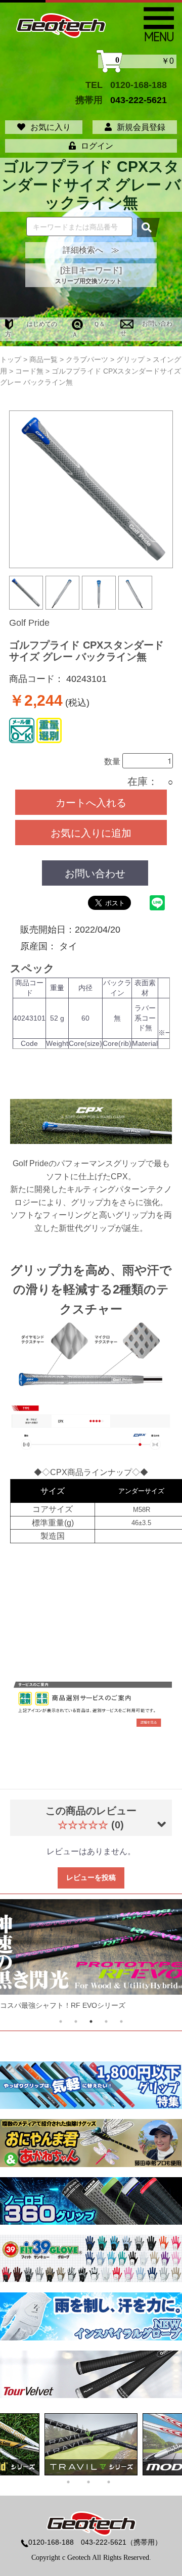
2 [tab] (76, 2021)
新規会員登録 (141, 127)
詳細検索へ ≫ (91, 250)
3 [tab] (91, 2021)
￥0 (145, 61)
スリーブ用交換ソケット (88, 281)
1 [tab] (61, 2021)
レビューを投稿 (91, 1877)
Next (155, 1958)
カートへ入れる (91, 802)
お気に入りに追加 (91, 832)
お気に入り (51, 127)
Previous (27, 1958)
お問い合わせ (95, 873)
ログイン (97, 146)
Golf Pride (29, 623)
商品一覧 (43, 359)
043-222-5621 (139, 100)
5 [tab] (121, 2021)
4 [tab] (106, 2021)
